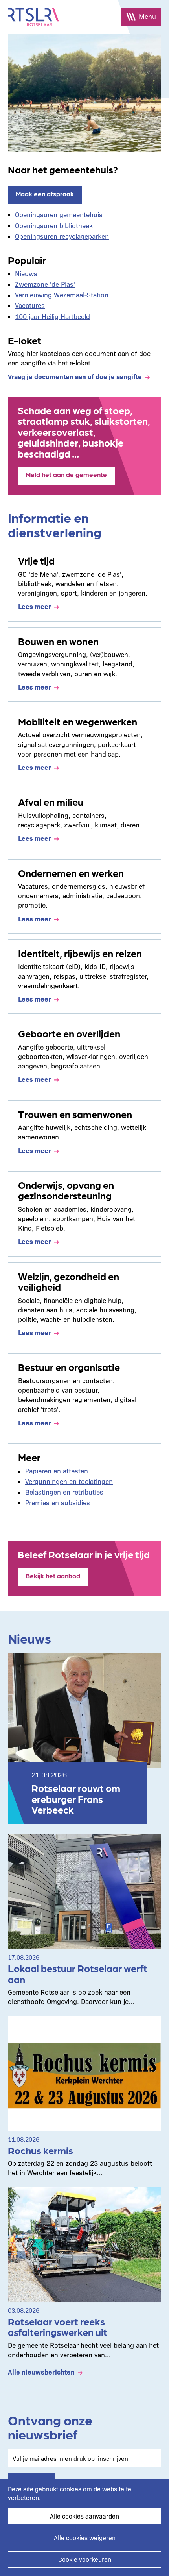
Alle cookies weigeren (85, 2538)
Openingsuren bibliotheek (54, 225)
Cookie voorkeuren (85, 2559)
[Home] (33, 17)
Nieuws (26, 273)
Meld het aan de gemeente (66, 474)
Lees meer (35, 606)
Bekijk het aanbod (53, 1576)
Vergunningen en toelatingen (69, 1481)
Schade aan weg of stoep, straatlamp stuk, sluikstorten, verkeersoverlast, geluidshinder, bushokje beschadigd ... (84, 432)
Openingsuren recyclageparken (62, 236)
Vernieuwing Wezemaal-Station (62, 294)
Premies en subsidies (58, 1502)
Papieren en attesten (57, 1470)
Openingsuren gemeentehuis (59, 214)
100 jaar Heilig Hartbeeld (52, 316)
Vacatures (30, 305)
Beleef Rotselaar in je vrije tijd (84, 1554)
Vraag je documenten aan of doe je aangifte (75, 376)
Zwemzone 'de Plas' (45, 284)
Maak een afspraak (45, 194)
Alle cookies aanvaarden (84, 2516)
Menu (147, 16)
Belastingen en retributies (64, 1492)
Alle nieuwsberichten (41, 2372)
